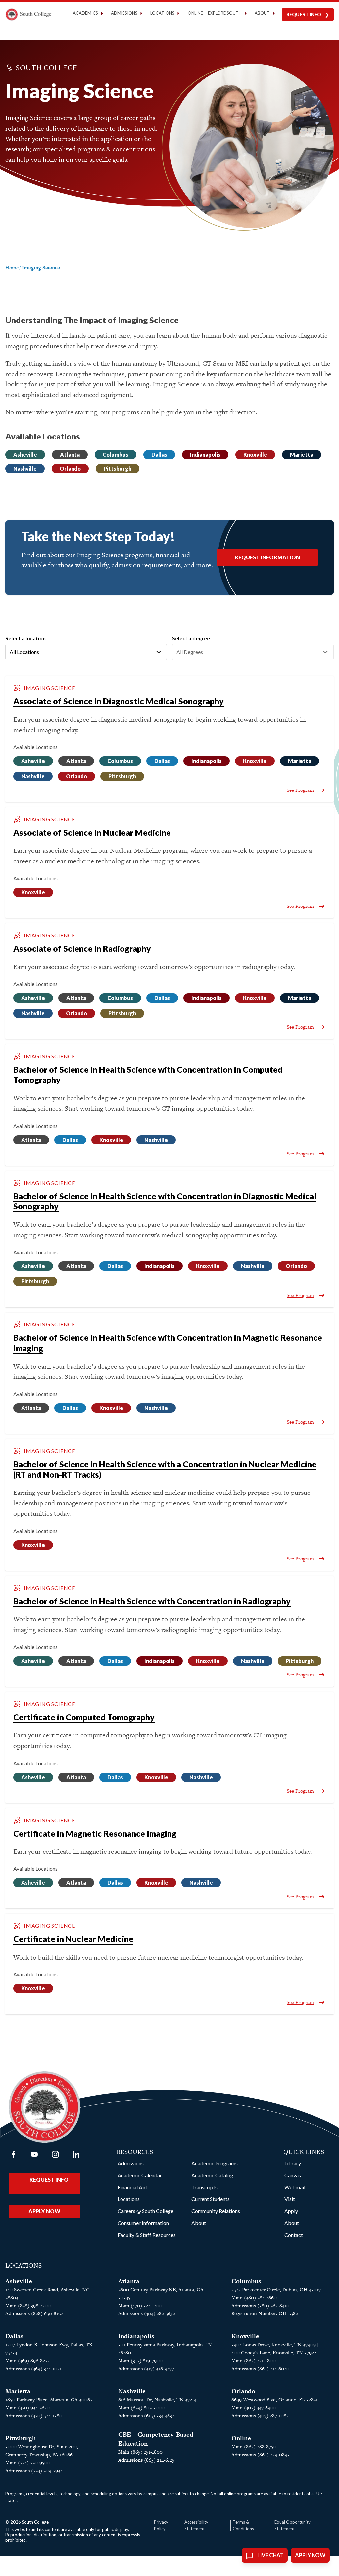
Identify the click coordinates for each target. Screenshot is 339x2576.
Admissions (131, 2163)
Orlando (70, 468)
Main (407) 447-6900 (254, 2407)
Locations (129, 2199)
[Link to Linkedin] (76, 2154)
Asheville (25, 455)
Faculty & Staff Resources (147, 2235)
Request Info (304, 14)
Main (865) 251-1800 (254, 2360)
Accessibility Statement (196, 2525)
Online (195, 13)
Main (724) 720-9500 (28, 2462)
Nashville (25, 468)
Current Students (211, 2199)
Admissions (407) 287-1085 (260, 2415)
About (199, 2223)
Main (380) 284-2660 (254, 2297)
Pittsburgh (118, 468)
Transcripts (204, 2187)
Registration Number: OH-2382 (265, 2313)
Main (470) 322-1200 (140, 2305)
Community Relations (216, 2211)
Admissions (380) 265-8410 (260, 2305)
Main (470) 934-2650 (27, 2407)
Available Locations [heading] (35, 747)
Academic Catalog (212, 2175)
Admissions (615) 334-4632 (146, 2415)
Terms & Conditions (243, 2525)
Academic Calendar (140, 2175)
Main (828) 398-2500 (28, 2305)
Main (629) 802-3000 (141, 2407)
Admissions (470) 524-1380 (34, 2415)
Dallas (159, 455)
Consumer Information (143, 2223)
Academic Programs (215, 2163)
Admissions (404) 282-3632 (147, 2313)
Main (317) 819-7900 (140, 2360)
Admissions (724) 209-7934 (34, 2470)
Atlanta (70, 455)
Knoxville (255, 455)
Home (12, 268)
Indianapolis (205, 455)
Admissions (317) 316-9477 (146, 2368)
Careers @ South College (145, 2211)
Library (293, 2163)
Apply (291, 2211)
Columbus (116, 455)
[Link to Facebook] (14, 2154)
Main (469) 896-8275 (27, 2360)
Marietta (302, 455)
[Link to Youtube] (34, 2154)
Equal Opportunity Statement (292, 2525)
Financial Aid (132, 2187)
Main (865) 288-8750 (254, 2447)
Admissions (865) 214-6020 (260, 2368)
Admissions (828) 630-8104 (34, 2313)
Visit (290, 2199)
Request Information (267, 557)
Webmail (295, 2187)
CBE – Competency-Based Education (156, 2439)
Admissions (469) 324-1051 (33, 2368)
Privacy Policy (161, 2525)
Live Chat (270, 2555)
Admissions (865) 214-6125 (146, 2460)
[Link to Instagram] (55, 2154)
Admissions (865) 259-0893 (261, 2455)
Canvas (293, 2175)
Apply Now (44, 2211)
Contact (294, 2235)
